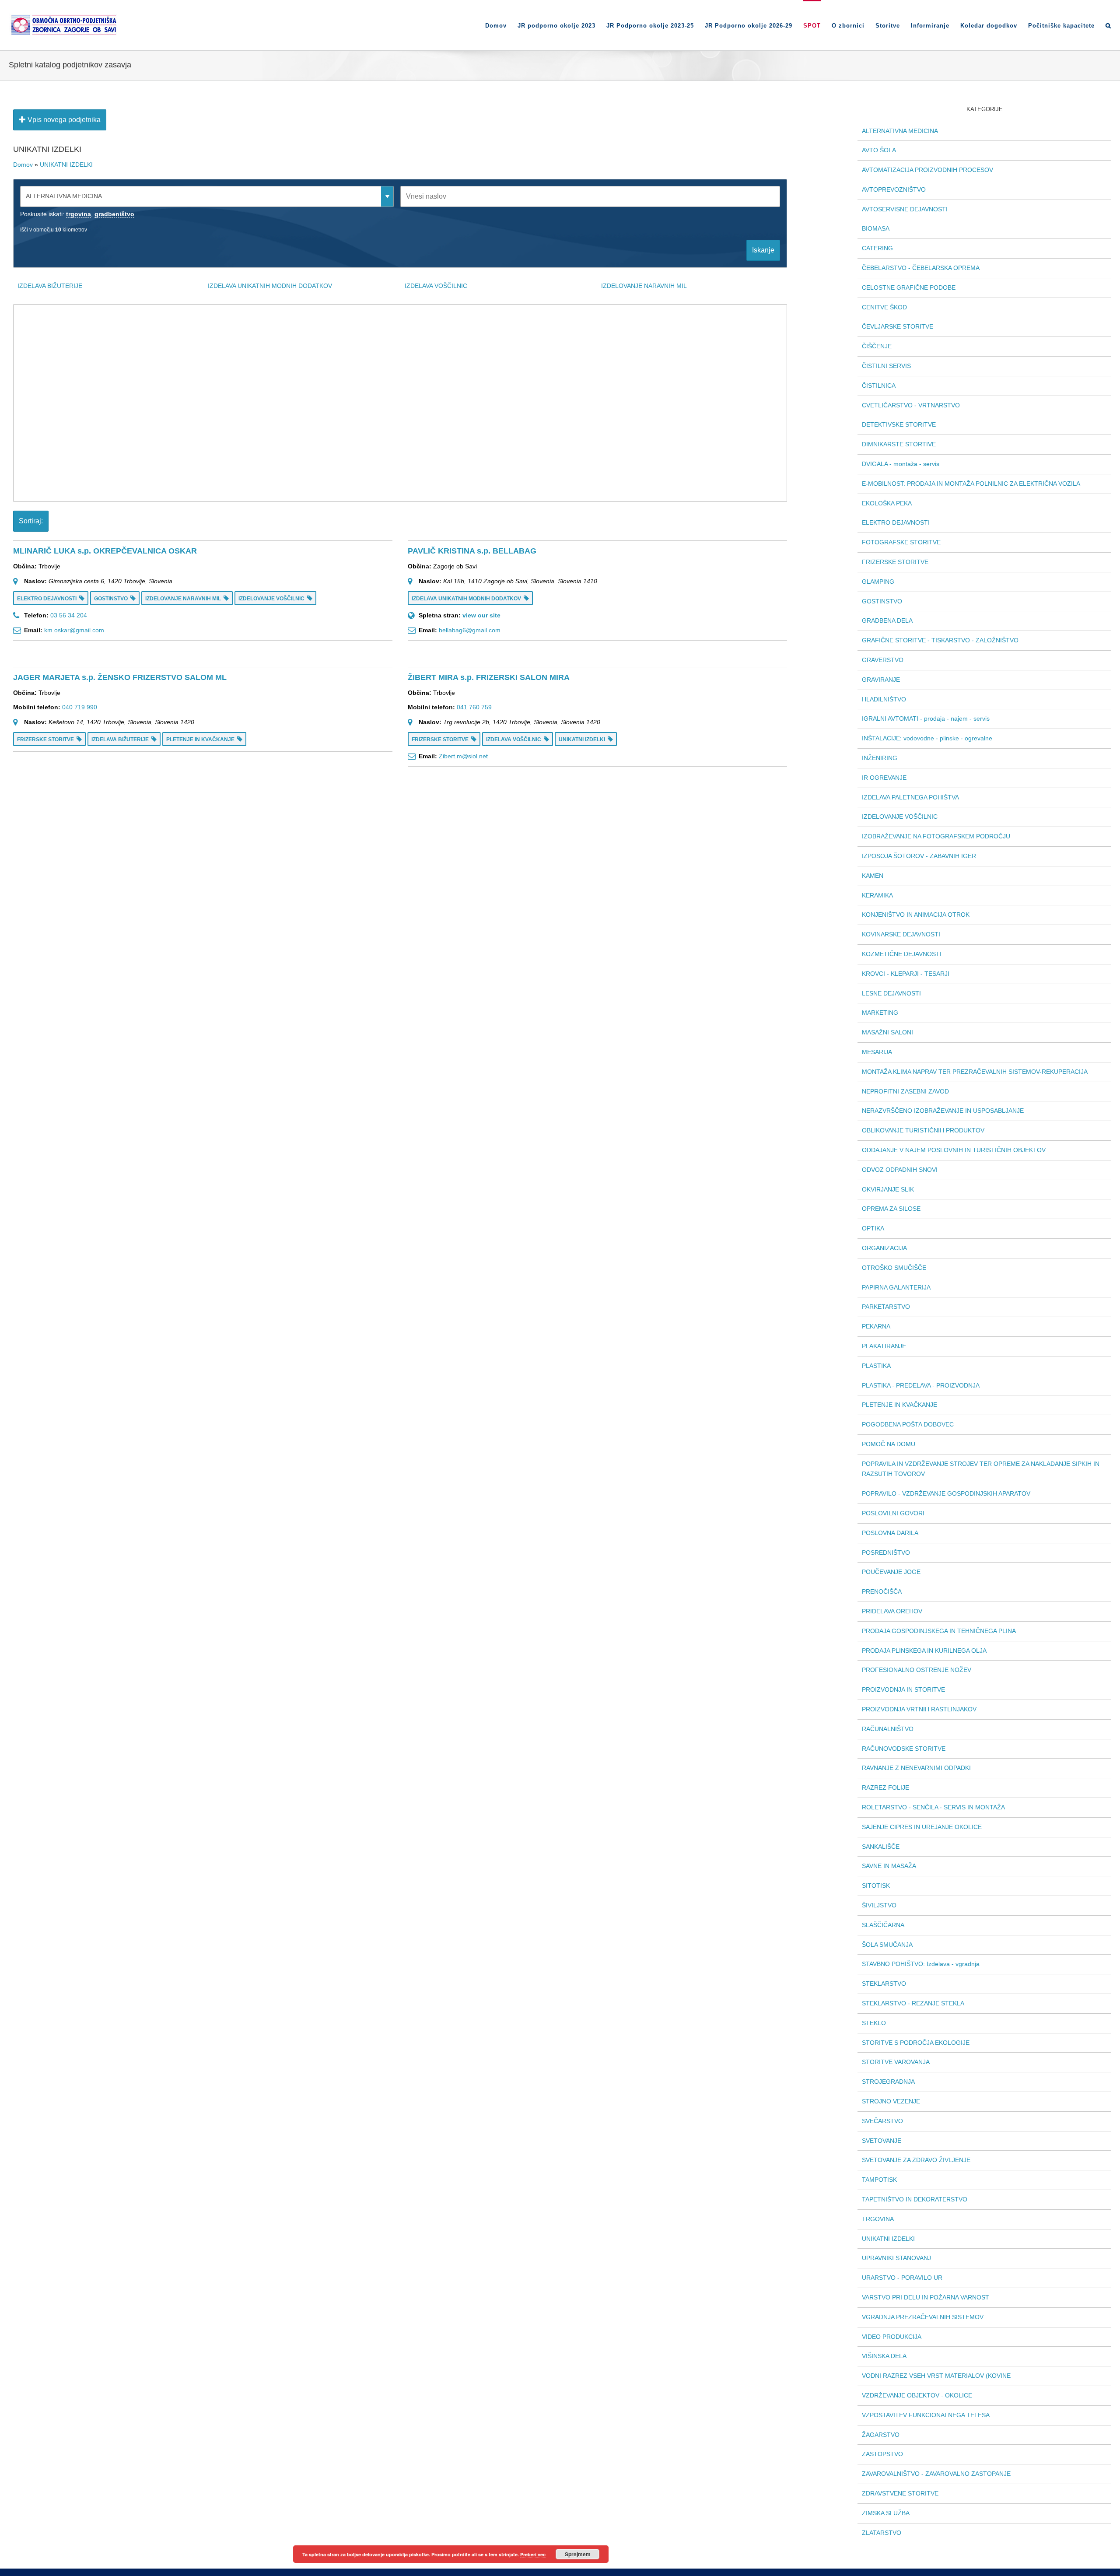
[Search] (1108, 25)
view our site (481, 615)
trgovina (79, 214)
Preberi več (533, 2554)
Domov (23, 165)
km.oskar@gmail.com (74, 630)
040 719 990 (80, 707)
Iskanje (763, 250)
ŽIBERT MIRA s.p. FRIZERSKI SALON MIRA (489, 677)
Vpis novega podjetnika (63, 120)
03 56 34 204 (69, 615)
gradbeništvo (114, 214)
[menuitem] (501, 25)
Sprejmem (578, 2554)
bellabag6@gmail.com (470, 630)
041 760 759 (474, 707)
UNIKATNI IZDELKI (66, 165)
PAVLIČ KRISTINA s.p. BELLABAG (472, 551)
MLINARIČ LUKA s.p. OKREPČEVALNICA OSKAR (105, 551)
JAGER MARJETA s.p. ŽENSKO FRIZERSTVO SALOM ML (120, 677)
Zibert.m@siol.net (463, 756)
